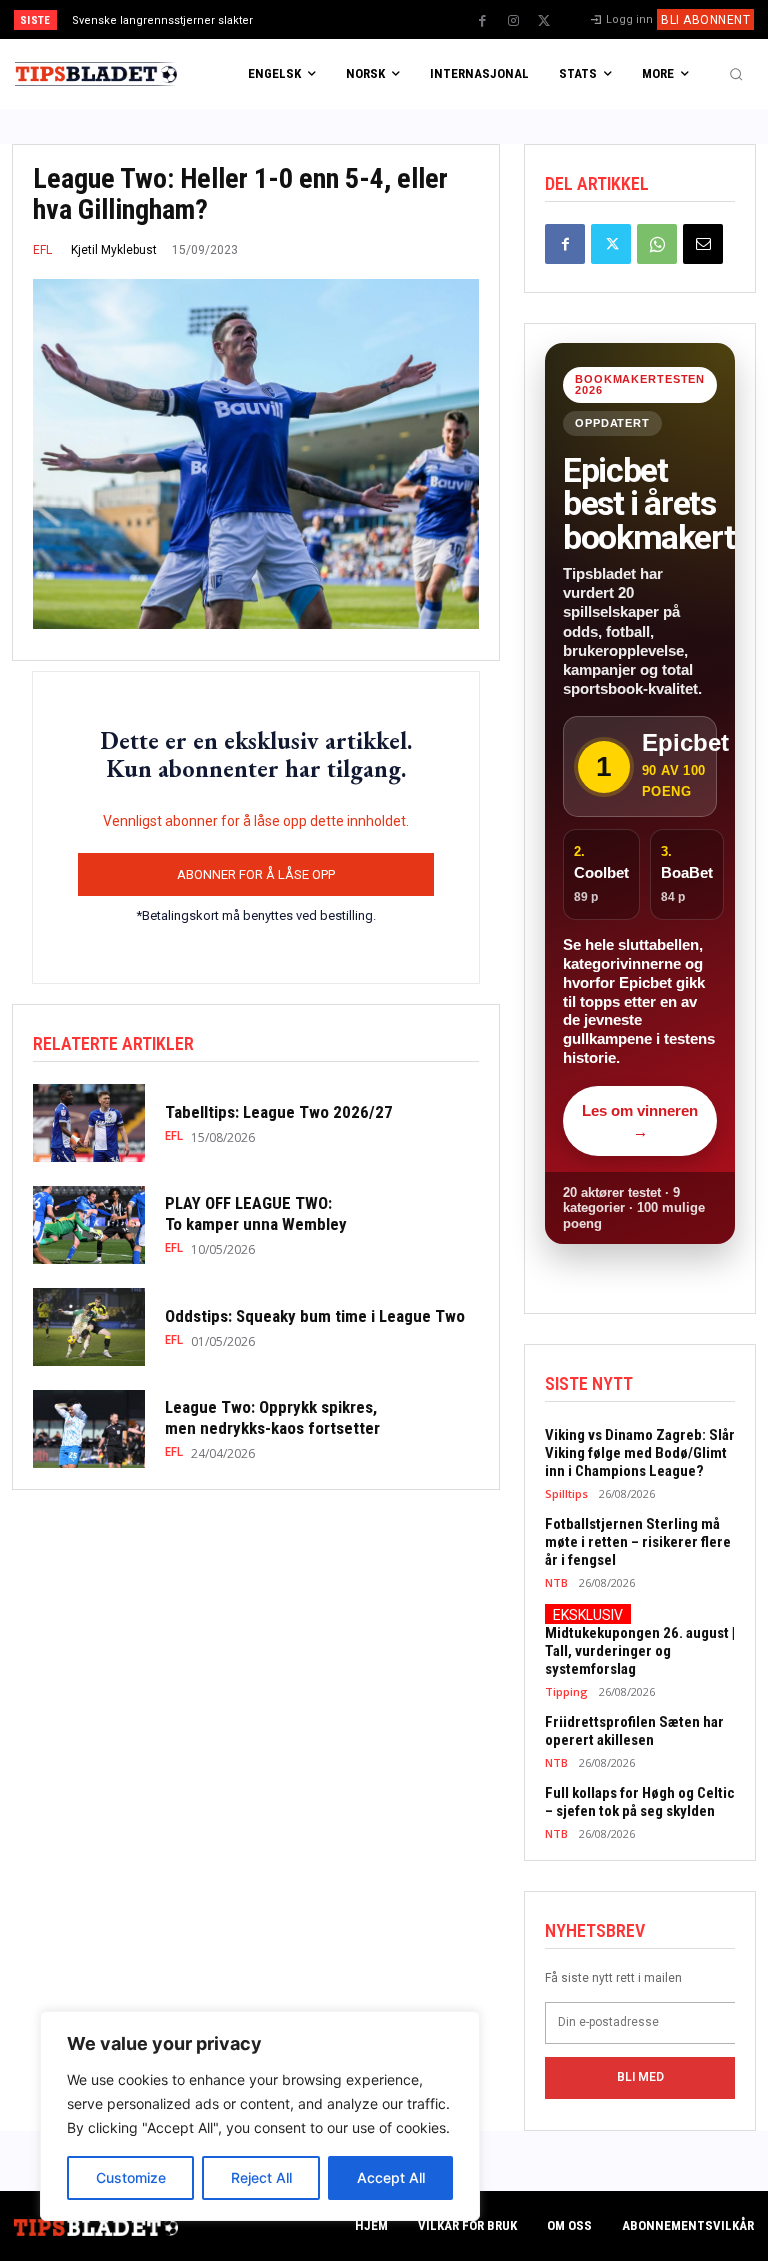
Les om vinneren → (640, 1121)
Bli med (640, 2077)
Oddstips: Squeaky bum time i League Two (319, 1316)
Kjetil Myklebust (114, 250)
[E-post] (703, 244)
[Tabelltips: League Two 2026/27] (89, 1123)
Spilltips (566, 1493)
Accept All (391, 2177)
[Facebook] (482, 21)
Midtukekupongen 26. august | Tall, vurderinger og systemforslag (640, 1651)
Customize (131, 2177)
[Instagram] (513, 21)
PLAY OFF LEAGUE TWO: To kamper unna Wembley (260, 1213)
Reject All (261, 2177)
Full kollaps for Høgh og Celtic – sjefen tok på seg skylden (640, 1802)
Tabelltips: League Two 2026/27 (279, 1112)
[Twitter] (544, 21)
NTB (556, 1582)
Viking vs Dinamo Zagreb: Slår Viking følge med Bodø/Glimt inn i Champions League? (640, 1453)
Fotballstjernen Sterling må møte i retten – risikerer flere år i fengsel (638, 1542)
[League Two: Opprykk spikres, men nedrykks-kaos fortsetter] (89, 1429)
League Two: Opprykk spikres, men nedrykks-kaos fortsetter (274, 1417)
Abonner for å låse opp (256, 874)
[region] (260, 2116)
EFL (42, 250)
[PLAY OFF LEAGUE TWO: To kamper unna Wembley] (89, 1225)
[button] (736, 74)
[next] (421, 19)
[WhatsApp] (657, 244)
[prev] (389, 19)
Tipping (566, 1691)
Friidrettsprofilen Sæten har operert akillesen (634, 1731)
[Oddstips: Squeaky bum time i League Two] (89, 1327)
